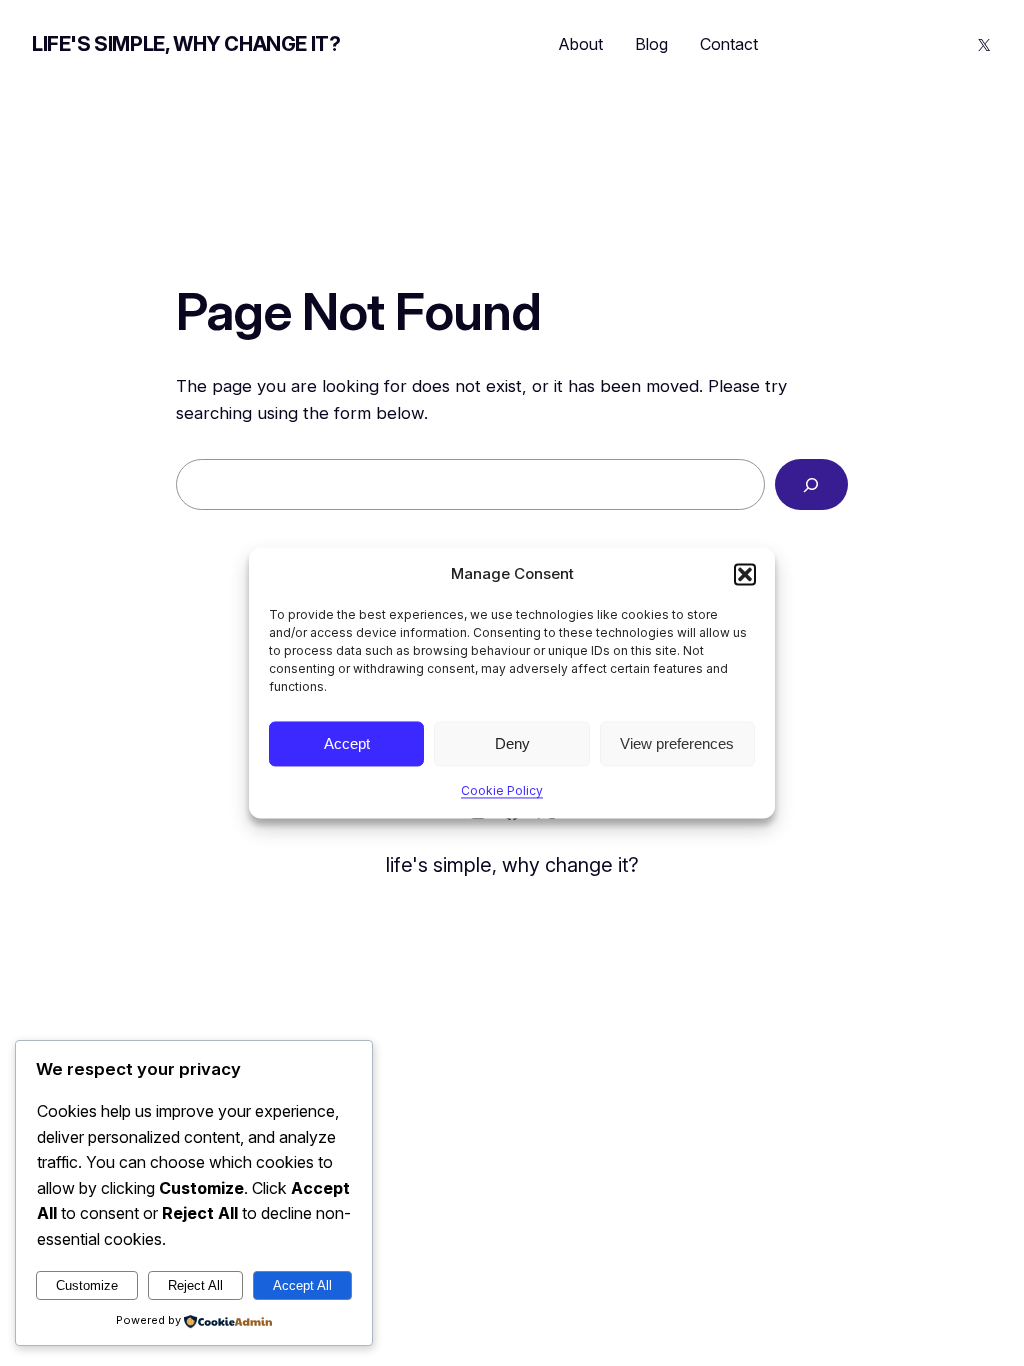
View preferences (677, 743)
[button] (745, 574)
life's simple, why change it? (186, 44)
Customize (87, 1285)
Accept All (302, 1285)
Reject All (195, 1285)
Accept (347, 743)
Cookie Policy (502, 790)
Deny (512, 743)
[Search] (811, 484)
